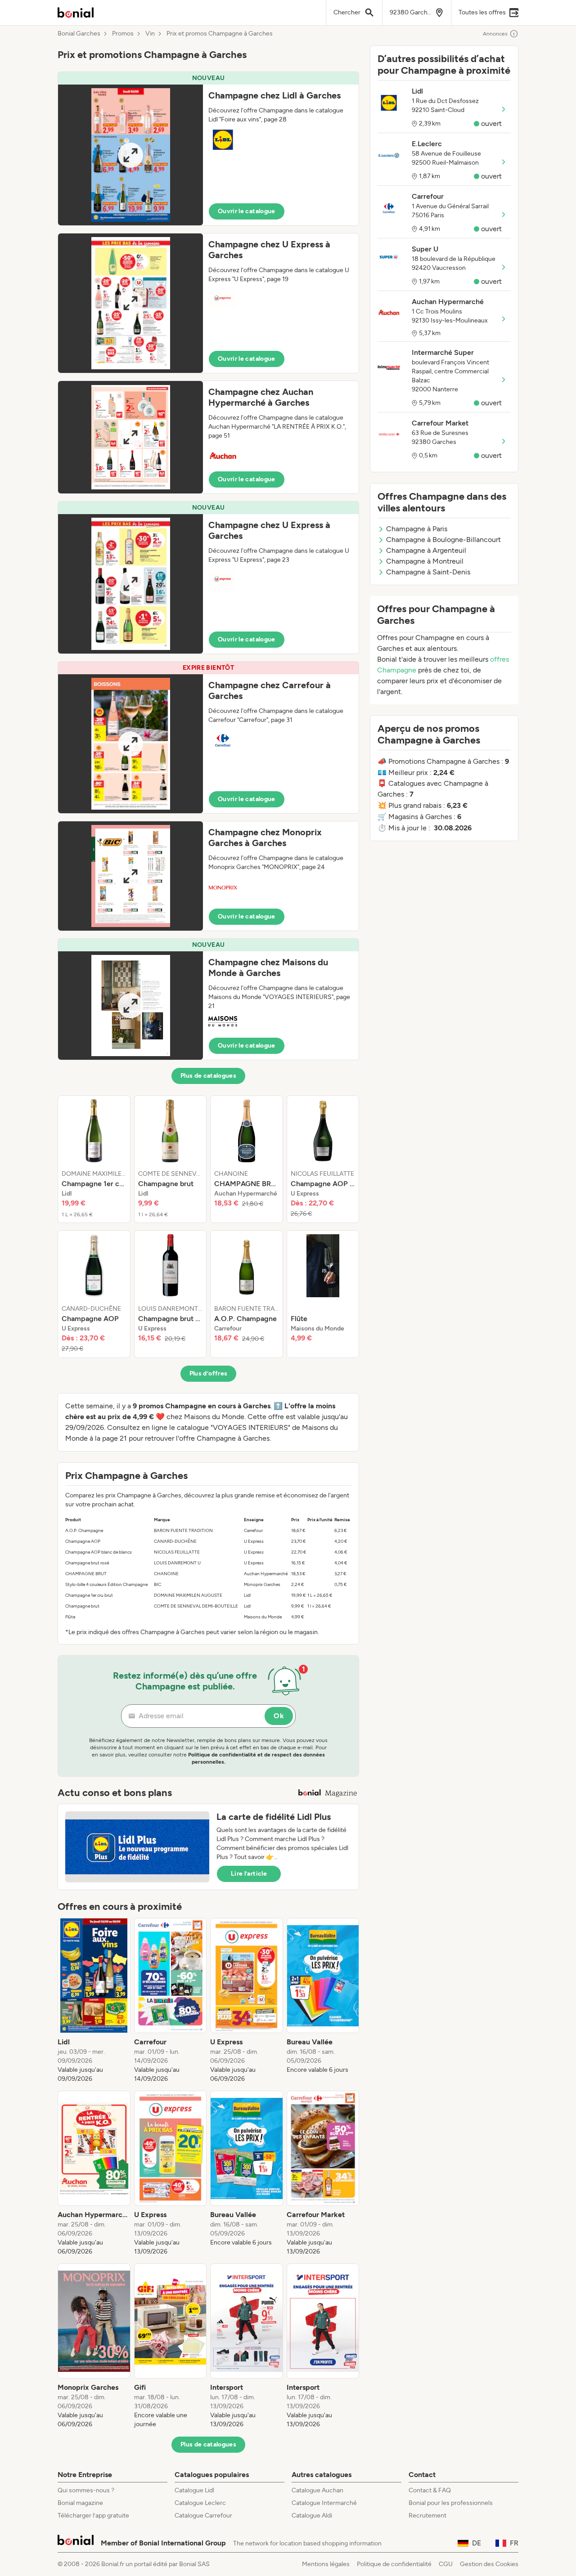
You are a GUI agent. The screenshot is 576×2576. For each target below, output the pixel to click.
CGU (446, 2564)
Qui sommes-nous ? (86, 2490)
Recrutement (427, 2516)
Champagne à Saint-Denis (428, 572)
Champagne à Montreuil (425, 561)
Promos (123, 34)
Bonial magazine (80, 2503)
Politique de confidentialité (394, 2564)
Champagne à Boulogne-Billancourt (443, 540)
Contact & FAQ (430, 2490)
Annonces (495, 34)
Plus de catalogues (208, 1076)
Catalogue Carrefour (203, 2516)
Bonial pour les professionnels (451, 2503)
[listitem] (94, 1159)
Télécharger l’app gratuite (93, 2516)
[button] (208, 149)
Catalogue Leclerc (200, 2503)
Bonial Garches (79, 34)
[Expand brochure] (130, 155)
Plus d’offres (209, 1373)
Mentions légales (326, 2564)
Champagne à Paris (417, 529)
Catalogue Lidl (194, 2490)
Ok (279, 1716)
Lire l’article (249, 1874)
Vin (150, 34)
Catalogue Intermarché (324, 2503)
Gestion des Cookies (489, 2564)
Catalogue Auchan (317, 2490)
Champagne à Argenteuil (426, 550)
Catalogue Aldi (312, 2516)
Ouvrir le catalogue (247, 211)
